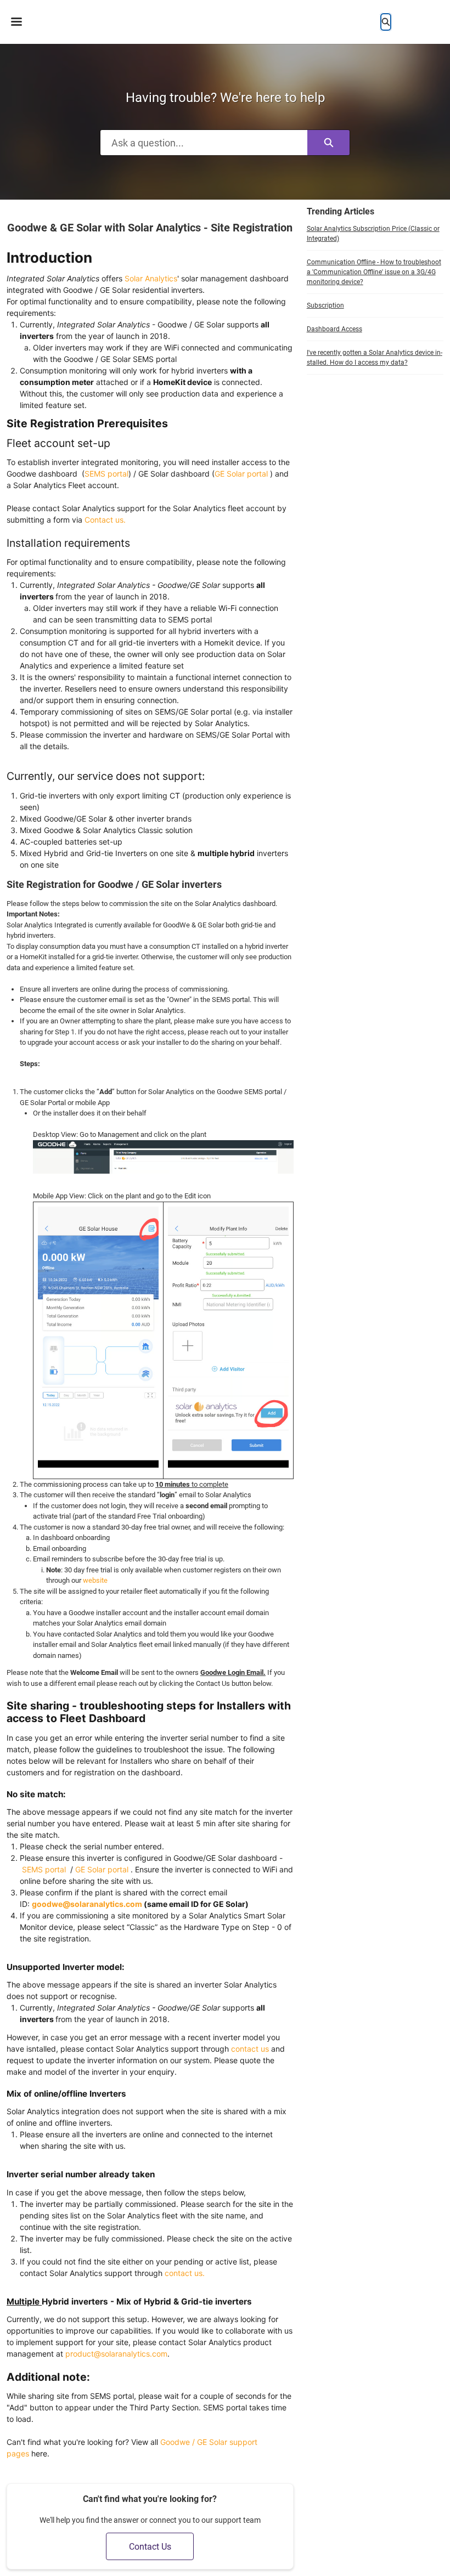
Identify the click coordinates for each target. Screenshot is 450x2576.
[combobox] (204, 143)
